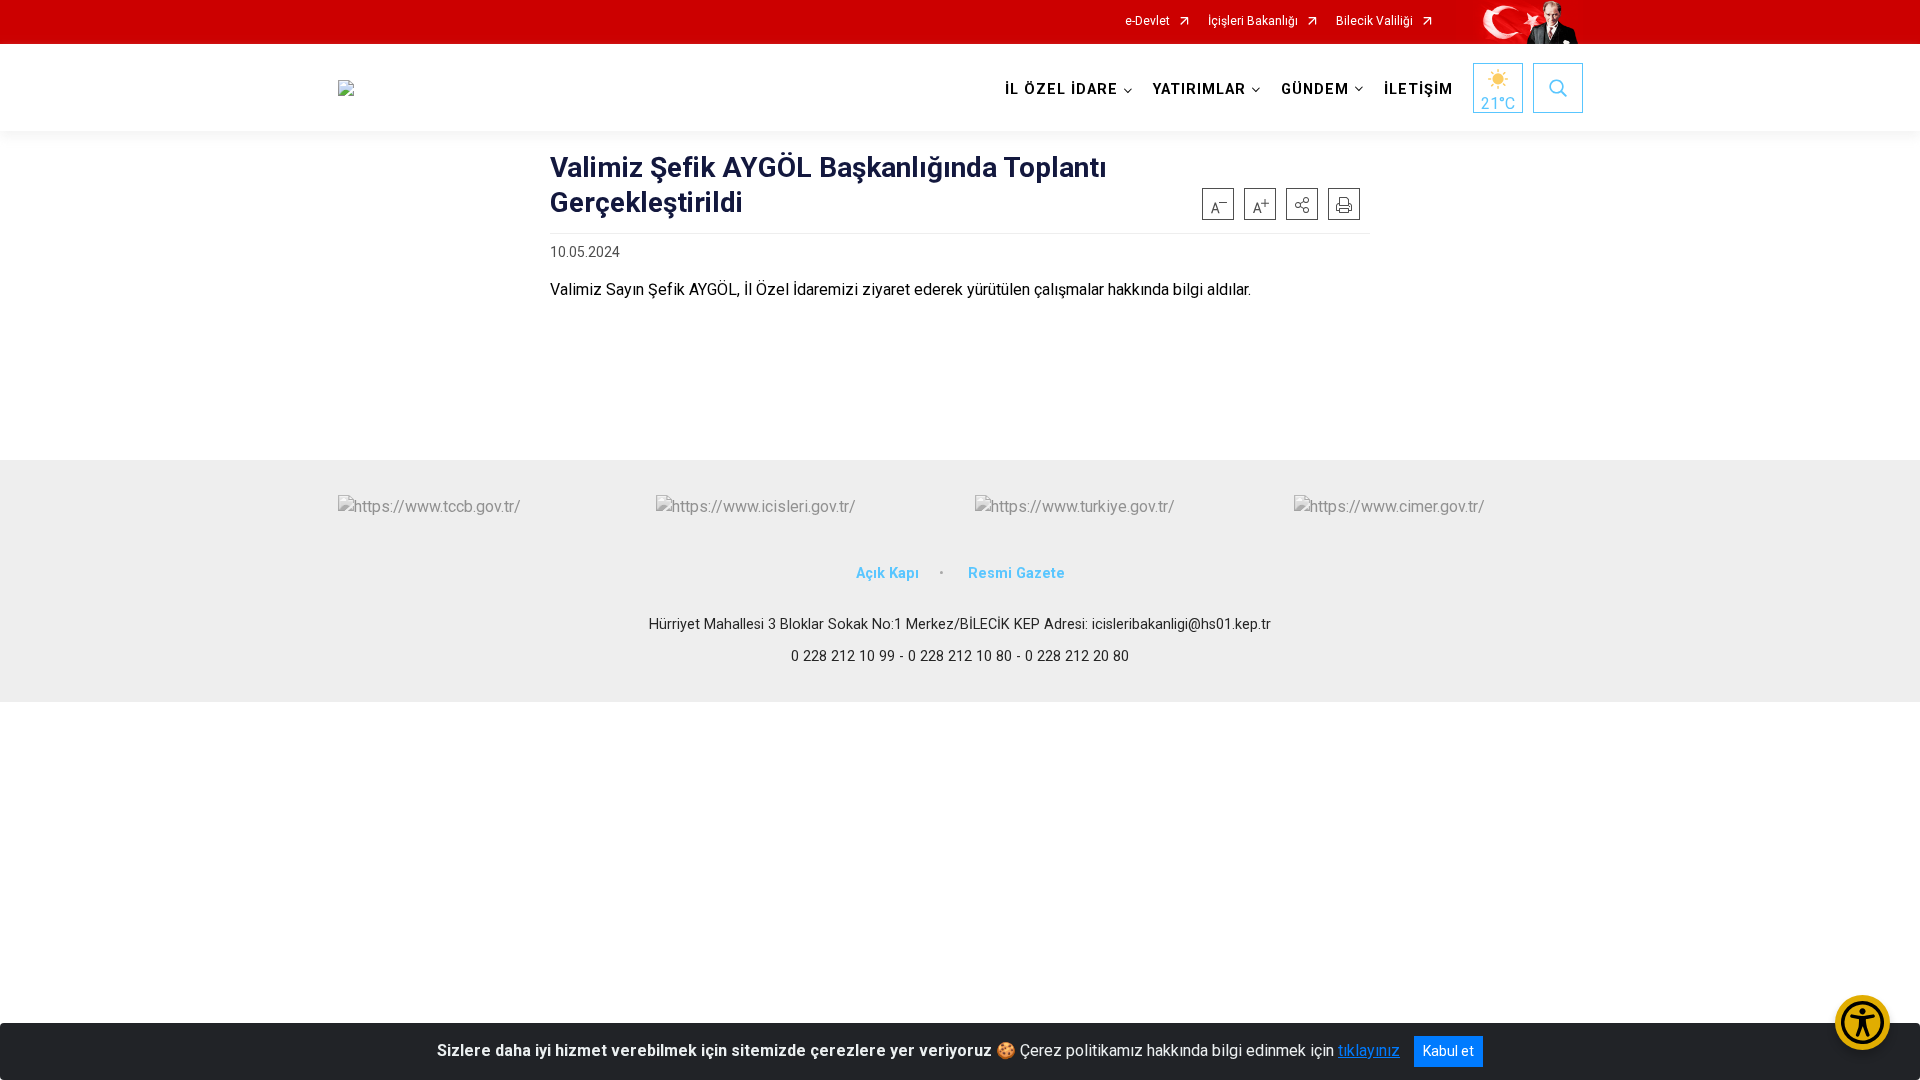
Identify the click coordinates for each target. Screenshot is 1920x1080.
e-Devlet (1147, 21)
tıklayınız (1369, 1050)
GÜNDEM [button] (1315, 89)
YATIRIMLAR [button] (1199, 89)
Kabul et (1448, 1051)
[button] (1302, 204)
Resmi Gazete (1016, 573)
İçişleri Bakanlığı (1253, 21)
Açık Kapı (887, 573)
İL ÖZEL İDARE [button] (1061, 89)
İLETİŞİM (1418, 89)
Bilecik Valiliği (1374, 21)
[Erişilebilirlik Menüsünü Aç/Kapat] (1862, 1022)
